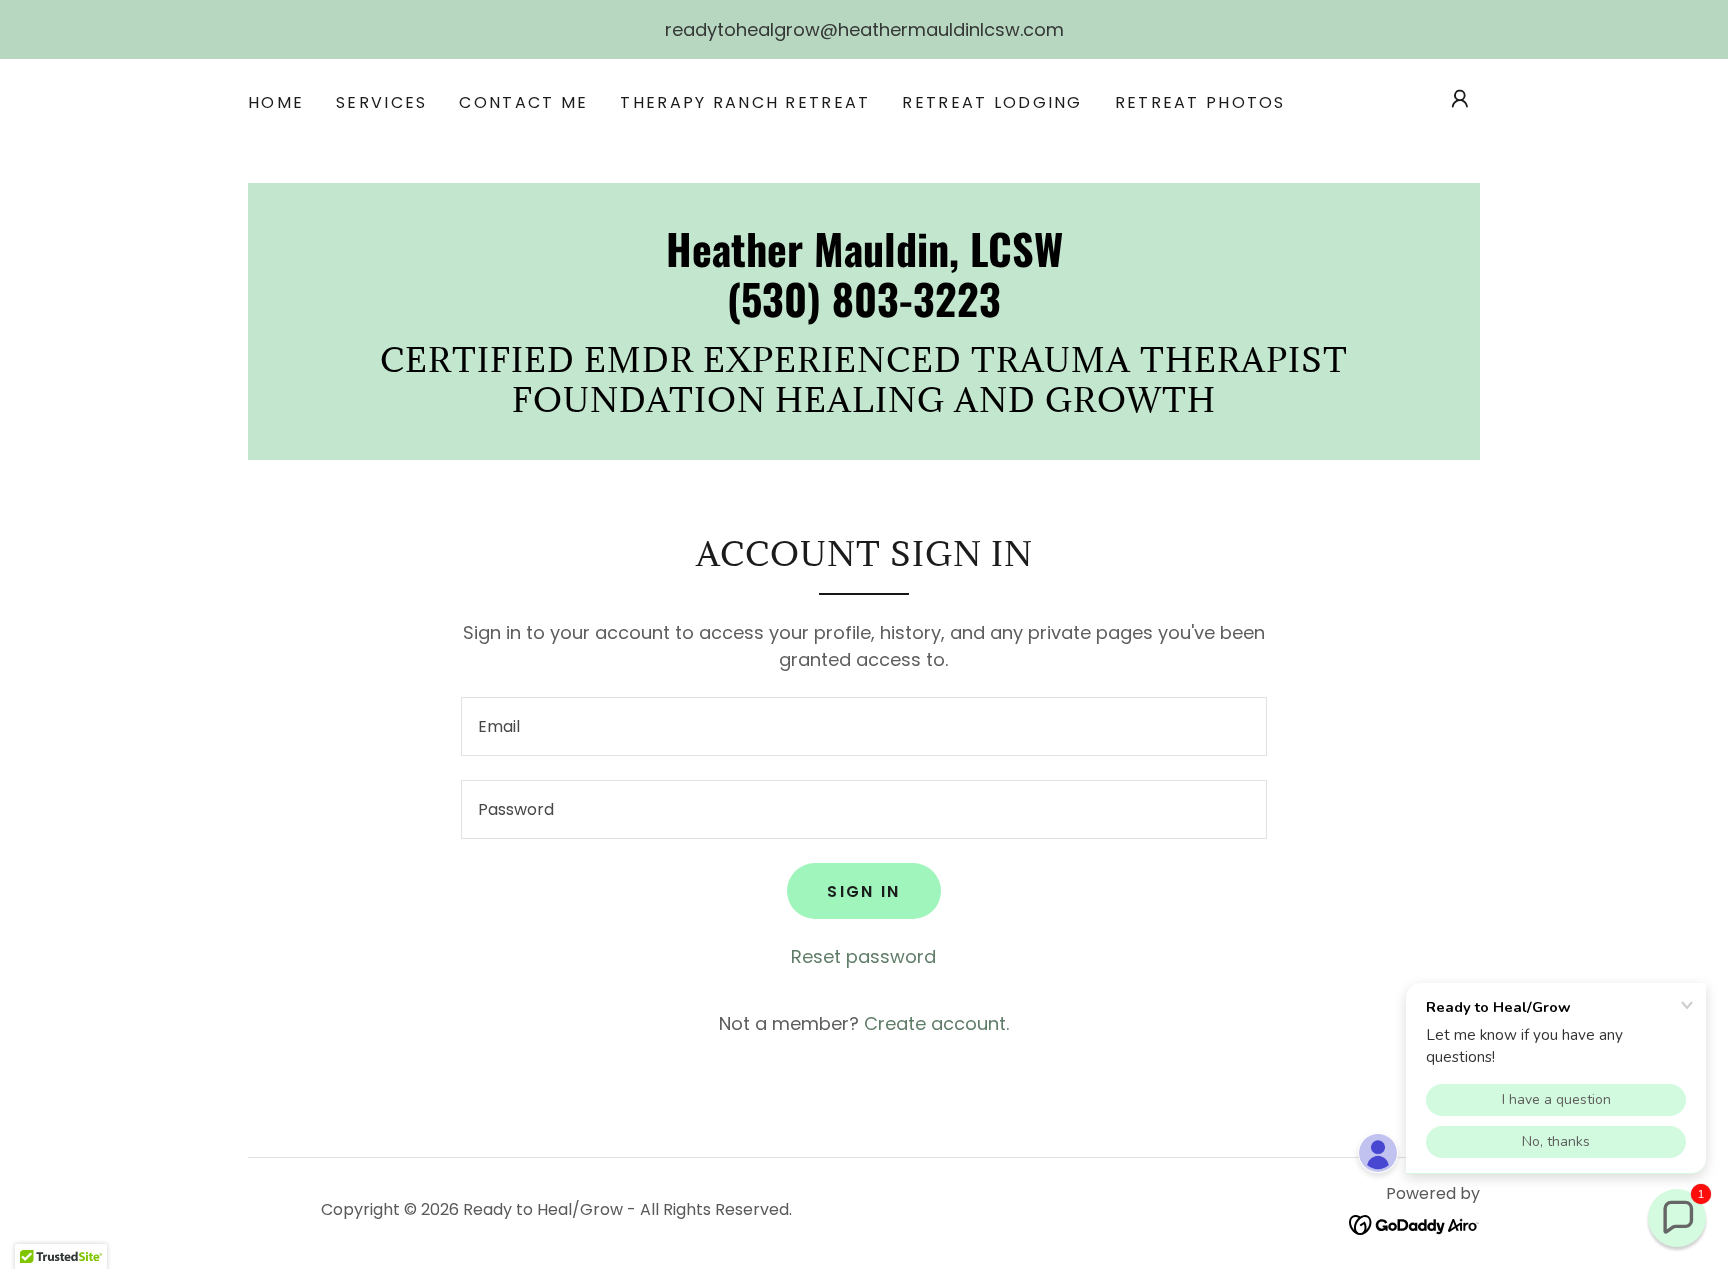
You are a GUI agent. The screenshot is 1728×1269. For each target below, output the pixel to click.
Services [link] (381, 102)
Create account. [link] (936, 1023)
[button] (1460, 99)
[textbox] (863, 726)
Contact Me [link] (523, 102)
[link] (864, 310)
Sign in (863, 891)
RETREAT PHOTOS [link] (1200, 102)
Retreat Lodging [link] (992, 102)
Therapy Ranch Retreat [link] (745, 102)
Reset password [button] (863, 956)
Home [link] (276, 102)
